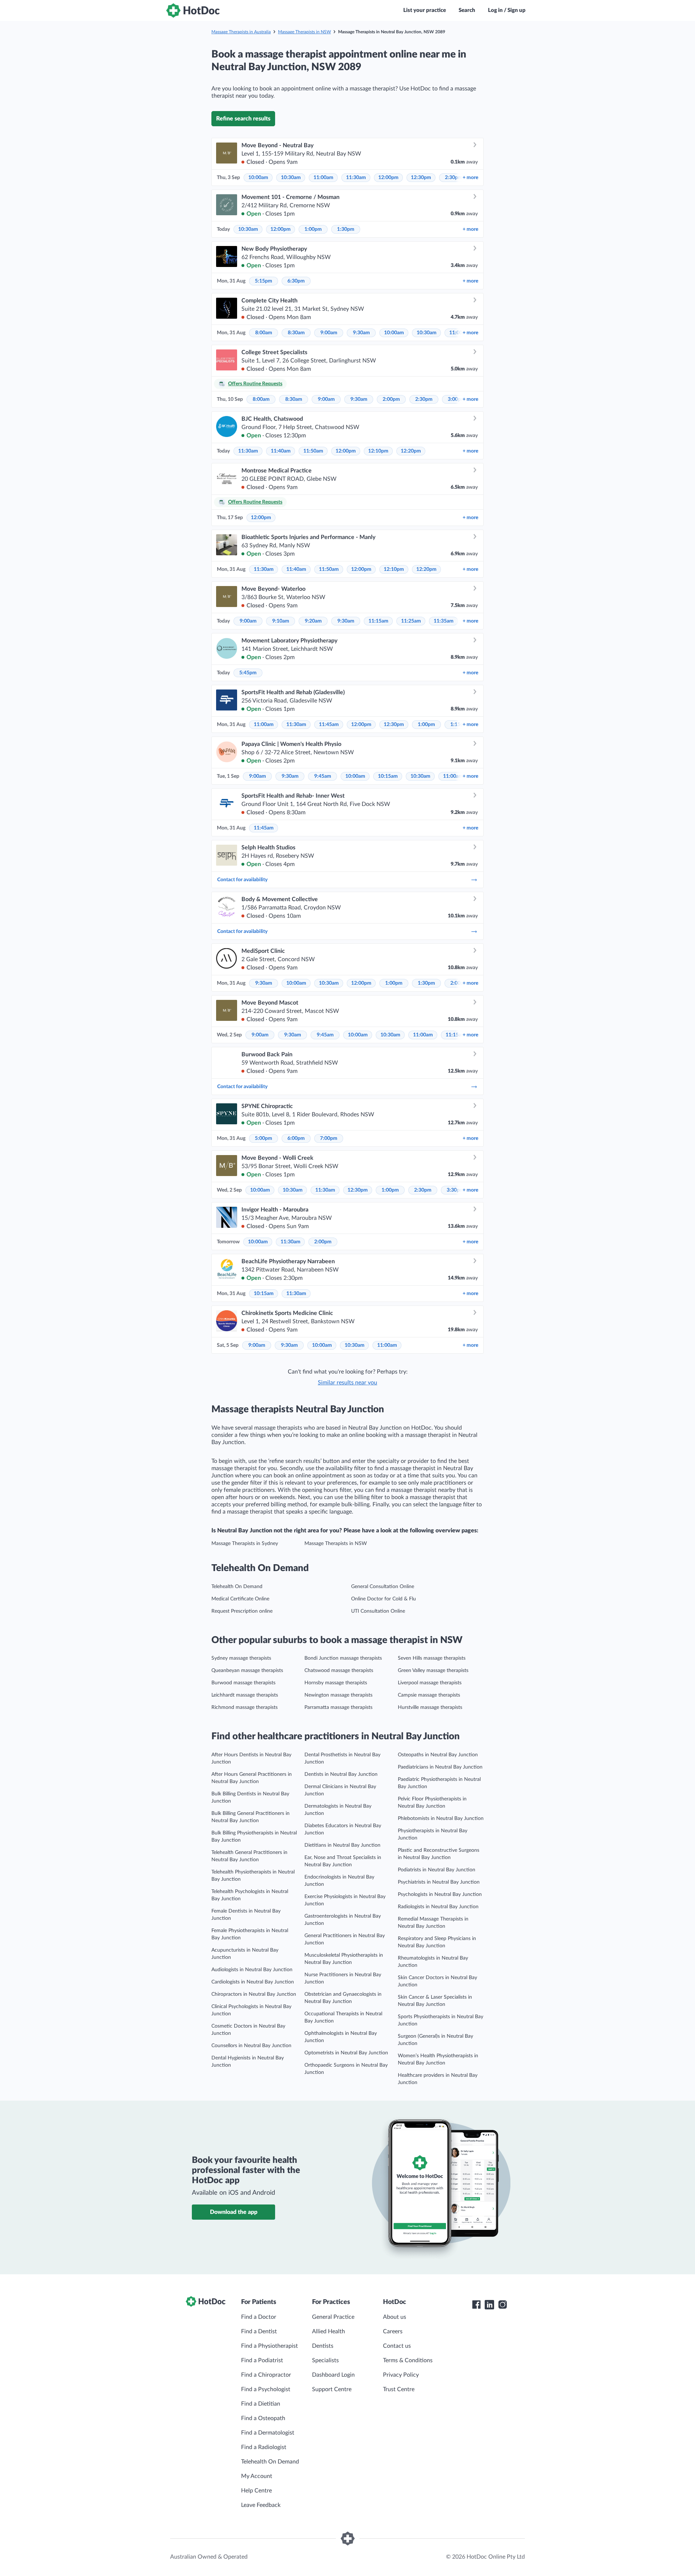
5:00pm (264, 1138)
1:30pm (346, 229)
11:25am (411, 621)
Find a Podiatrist (262, 2360)
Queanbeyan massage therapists (247, 1671)
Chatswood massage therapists (339, 1671)
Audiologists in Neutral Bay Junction (252, 1970)
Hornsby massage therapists (336, 1683)
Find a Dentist (259, 2331)
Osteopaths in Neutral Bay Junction (438, 1755)
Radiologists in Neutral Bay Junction (438, 1907)
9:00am (329, 333)
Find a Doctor (259, 2317)
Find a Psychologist (266, 2389)
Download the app (234, 2212)
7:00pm (329, 1138)
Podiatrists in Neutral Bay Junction (437, 1870)
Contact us (397, 2346)
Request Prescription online (242, 1611)
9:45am (323, 776)
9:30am (361, 333)
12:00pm (388, 178)
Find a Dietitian (261, 2404)
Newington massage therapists (338, 1695)
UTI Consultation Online (378, 1611)
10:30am (291, 178)
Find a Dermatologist (268, 2433)
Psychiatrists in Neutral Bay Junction (439, 1882)
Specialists (325, 2360)
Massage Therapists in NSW (304, 32)
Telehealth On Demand (237, 1587)
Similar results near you (347, 1383)
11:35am (444, 621)
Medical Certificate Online (240, 1599)
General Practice (333, 2317)
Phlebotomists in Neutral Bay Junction (441, 1819)
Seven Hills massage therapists (432, 1658)
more (470, 178)
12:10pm (378, 451)
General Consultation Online (383, 1587)
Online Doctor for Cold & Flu (384, 1599)
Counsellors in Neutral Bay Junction (251, 2046)
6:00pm (296, 1138)
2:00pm (391, 399)
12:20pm (411, 451)
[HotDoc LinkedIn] (489, 2305)
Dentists (323, 2346)
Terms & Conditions (408, 2360)
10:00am (258, 178)
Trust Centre (399, 2389)
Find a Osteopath (263, 2418)
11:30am (356, 178)
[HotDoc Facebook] (476, 2305)
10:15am (388, 776)
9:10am (281, 621)
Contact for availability (242, 880)
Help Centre (256, 2491)
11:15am (378, 621)
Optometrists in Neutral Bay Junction (346, 2053)
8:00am (264, 333)
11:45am (329, 725)
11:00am (323, 178)
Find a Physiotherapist (269, 2346)
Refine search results (243, 119)
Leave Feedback (261, 2505)
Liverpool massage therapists (430, 1683)
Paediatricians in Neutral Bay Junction (440, 1767)
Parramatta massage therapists (338, 1707)
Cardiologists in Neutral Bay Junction (253, 1982)
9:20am (313, 621)
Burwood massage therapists (243, 1683)
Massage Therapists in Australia (241, 32)
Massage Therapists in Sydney (245, 1544)
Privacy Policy (401, 2375)
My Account (257, 2476)
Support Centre (332, 2389)
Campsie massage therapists (429, 1695)
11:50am (313, 451)
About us (395, 2317)
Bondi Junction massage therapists (343, 1658)
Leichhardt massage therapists (245, 1695)
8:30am (296, 333)
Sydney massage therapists (241, 1658)
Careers (393, 2331)
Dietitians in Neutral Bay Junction (342, 1845)
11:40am (281, 451)
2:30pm (454, 178)
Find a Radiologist (264, 2447)
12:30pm (421, 178)
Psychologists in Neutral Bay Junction (440, 1894)
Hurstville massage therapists (430, 1707)
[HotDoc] (193, 10)
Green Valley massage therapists (433, 1671)
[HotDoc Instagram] (502, 2305)
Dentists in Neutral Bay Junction (341, 1774)
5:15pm (264, 281)
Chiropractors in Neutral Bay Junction (254, 1994)
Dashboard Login (333, 2375)
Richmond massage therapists (245, 1707)
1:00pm (313, 229)
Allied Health (328, 2331)
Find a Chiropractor (266, 2375)
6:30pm (296, 281)
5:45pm (248, 673)
